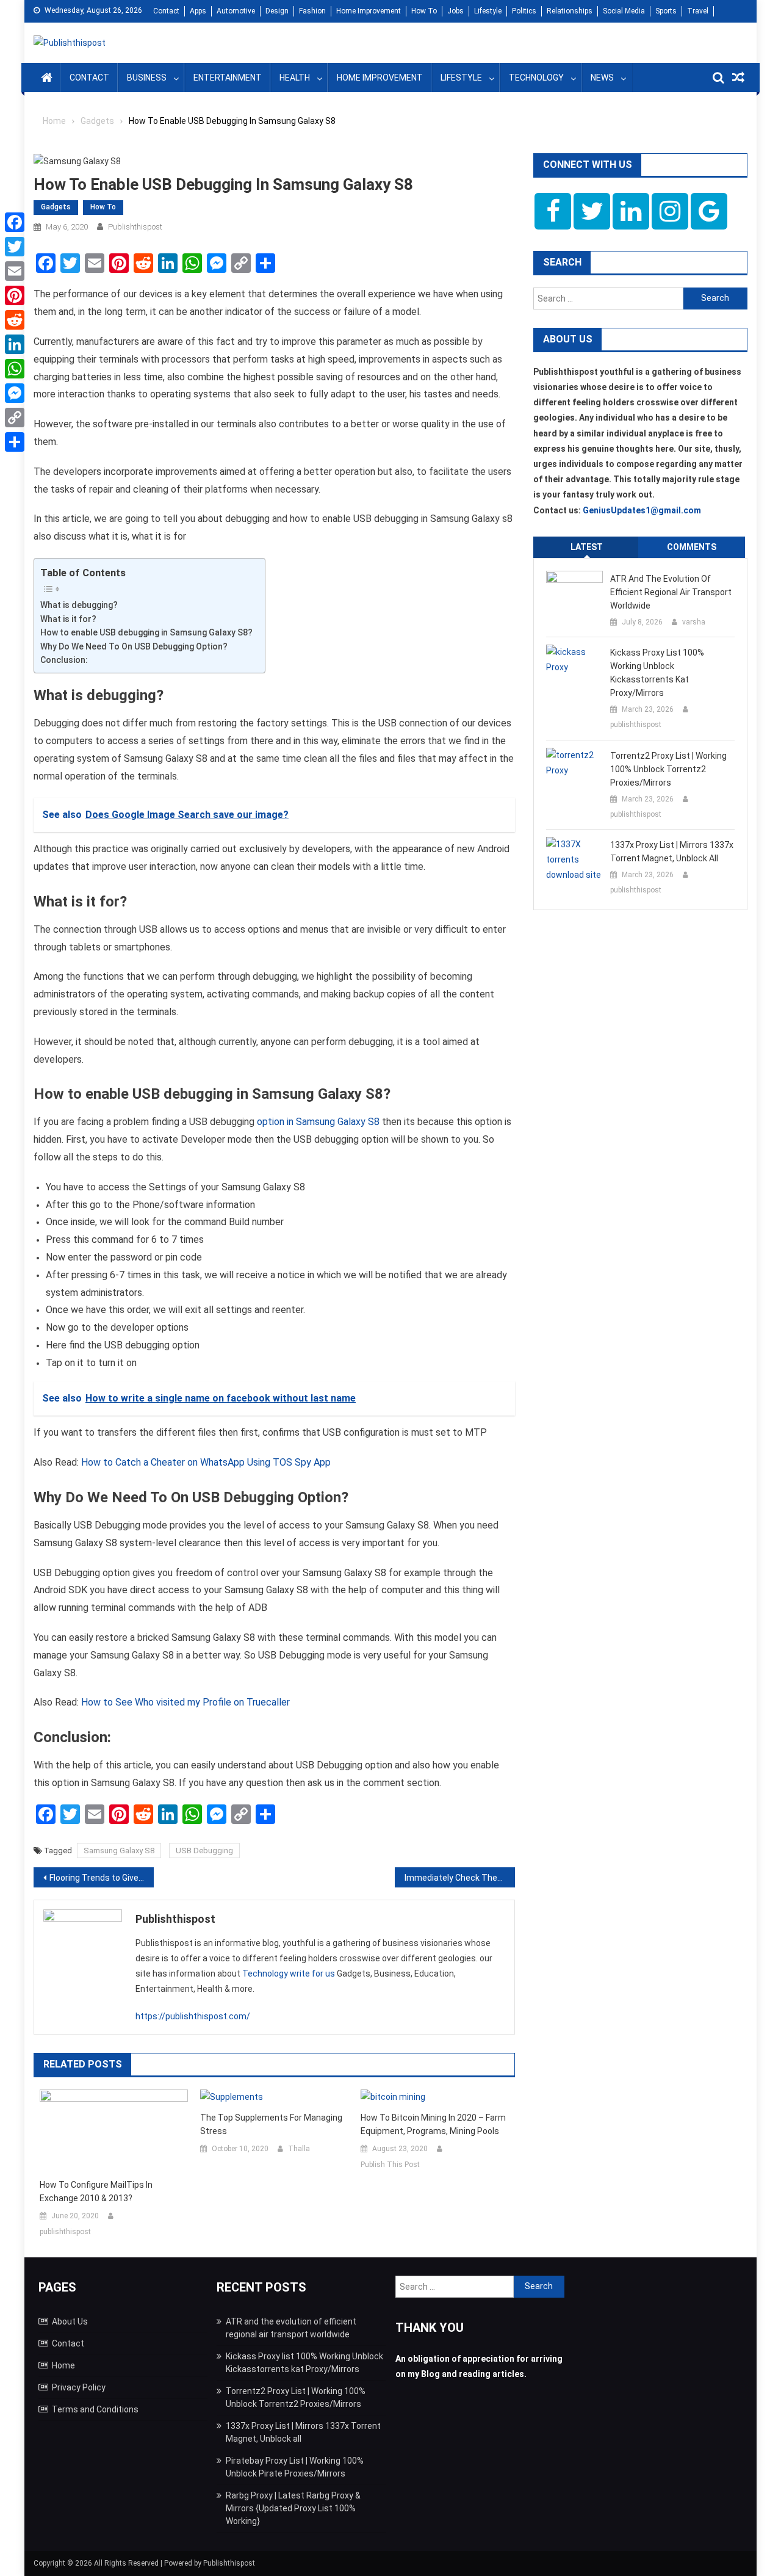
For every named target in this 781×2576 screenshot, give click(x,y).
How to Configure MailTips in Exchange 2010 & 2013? (96, 2191)
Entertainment (228, 78)
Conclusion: (64, 660)
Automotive (236, 11)
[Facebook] (15, 222)
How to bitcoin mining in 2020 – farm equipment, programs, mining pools (433, 2124)
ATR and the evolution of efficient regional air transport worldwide (671, 592)
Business (147, 78)
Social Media (624, 11)
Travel (698, 11)
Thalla (299, 2149)
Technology (536, 78)
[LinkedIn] (15, 344)
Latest (587, 547)
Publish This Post (390, 2165)
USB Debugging (204, 1851)
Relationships (570, 11)
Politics (524, 11)
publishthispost (135, 227)
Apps (198, 11)
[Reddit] (15, 320)
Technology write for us (289, 1974)
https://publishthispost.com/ (193, 2016)
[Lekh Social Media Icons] (553, 211)
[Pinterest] (15, 295)
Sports (666, 11)
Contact (166, 11)
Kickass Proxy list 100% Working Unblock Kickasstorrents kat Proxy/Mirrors (657, 673)
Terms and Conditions (95, 2409)
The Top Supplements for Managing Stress (271, 2124)
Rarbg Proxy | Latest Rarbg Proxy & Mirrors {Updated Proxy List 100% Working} (293, 2508)
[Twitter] (15, 247)
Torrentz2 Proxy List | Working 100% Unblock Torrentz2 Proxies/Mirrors (668, 769)
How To (424, 11)
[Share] (15, 442)
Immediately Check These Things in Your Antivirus (460, 1878)
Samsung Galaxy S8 (119, 1851)
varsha (694, 622)
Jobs (455, 11)
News (602, 78)
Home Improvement (369, 11)
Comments (692, 547)
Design (277, 11)
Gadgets (56, 207)
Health (295, 78)
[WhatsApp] (15, 369)
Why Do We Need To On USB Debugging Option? (134, 646)
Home (63, 2365)
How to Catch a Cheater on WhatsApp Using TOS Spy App (206, 1462)
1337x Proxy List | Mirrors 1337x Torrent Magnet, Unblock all (672, 852)
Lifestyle (488, 11)
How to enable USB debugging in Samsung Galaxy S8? (146, 632)
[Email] (15, 271)
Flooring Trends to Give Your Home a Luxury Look (102, 1878)
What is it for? (68, 619)
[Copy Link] (15, 418)
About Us (70, 2321)
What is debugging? (79, 605)
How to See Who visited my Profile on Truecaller (185, 1702)
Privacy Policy (79, 2387)
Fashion (312, 11)
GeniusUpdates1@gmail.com (642, 510)
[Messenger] (15, 393)
